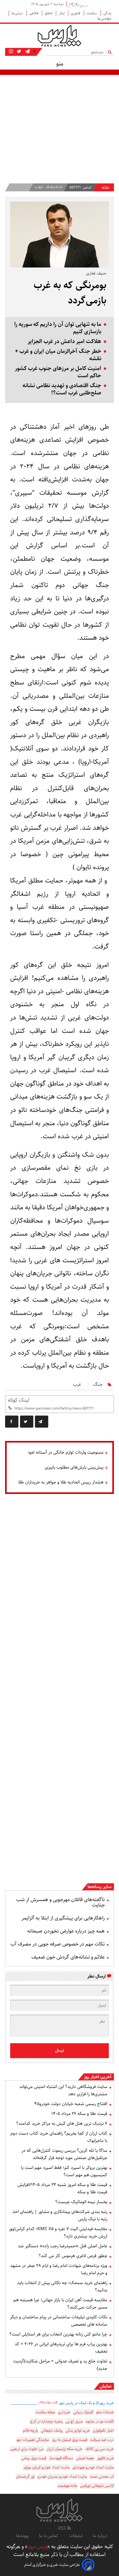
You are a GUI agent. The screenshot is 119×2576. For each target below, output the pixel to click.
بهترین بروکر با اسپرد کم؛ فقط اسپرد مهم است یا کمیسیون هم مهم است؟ (64, 2171)
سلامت (92, 13)
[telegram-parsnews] (27, 51)
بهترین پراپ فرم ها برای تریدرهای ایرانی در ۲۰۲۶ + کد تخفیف (61, 2348)
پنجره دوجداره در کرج (46, 2421)
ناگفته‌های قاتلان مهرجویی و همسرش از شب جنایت (60, 1902)
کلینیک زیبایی (83, 2412)
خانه (106, 188)
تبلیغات (76, 2536)
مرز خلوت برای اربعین (27, 2449)
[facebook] (12, 1422)
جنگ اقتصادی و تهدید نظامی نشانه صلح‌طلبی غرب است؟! (62, 389)
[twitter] (27, 1422)
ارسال (60, 2051)
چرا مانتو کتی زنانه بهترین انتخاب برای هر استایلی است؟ (58, 2334)
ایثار (62, 13)
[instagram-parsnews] (11, 51)
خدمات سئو (105, 2412)
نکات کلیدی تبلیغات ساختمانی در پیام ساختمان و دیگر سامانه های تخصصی (59, 2321)
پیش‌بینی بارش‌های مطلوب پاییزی (74, 1467)
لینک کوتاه (19, 1400)
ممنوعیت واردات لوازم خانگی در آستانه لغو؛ (66, 1452)
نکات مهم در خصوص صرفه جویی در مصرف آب (58, 1944)
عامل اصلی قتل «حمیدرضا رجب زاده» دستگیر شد (63, 2246)
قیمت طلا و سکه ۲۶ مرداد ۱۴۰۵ (79, 2114)
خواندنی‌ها (104, 19)
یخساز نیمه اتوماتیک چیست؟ (81, 2202)
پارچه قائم (30, 2431)
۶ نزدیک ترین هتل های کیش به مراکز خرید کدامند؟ (62, 2124)
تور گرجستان (25, 2477)
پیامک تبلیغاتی (52, 2431)
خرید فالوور (105, 2458)
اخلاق (49, 13)
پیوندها (23, 2536)
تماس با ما (49, 2536)
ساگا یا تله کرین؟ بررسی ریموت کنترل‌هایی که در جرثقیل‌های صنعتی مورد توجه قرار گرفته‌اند (64, 2154)
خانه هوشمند (67, 2486)
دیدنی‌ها (18, 13)
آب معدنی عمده (102, 2477)
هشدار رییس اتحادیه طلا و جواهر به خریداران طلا (61, 1482)
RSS (63, 2528)
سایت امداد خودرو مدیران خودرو (62, 2477)
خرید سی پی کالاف (99, 2449)
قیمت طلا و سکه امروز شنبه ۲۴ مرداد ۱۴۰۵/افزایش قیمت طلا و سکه (62, 2188)
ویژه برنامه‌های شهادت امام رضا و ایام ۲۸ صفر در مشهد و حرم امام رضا (59, 2269)
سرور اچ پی (74, 2421)
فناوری (76, 13)
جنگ (98, 1384)
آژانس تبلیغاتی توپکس (97, 2486)
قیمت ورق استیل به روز (69, 2440)
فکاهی (34, 13)
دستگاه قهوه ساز (61, 2458)
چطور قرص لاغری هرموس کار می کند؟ (73, 2256)
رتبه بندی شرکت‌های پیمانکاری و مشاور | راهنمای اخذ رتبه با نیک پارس (60, 2215)
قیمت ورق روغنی (34, 2458)
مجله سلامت (45, 2412)
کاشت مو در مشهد (100, 2421)
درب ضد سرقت (102, 2440)
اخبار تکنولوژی (103, 2431)
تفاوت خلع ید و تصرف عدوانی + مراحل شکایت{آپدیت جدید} (60, 2365)
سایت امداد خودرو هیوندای (93, 2467)
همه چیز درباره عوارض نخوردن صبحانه (66, 1931)
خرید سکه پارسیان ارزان (64, 2449)
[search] (111, 52)
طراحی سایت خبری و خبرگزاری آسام (52, 2565)
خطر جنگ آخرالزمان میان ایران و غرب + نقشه (58, 355)
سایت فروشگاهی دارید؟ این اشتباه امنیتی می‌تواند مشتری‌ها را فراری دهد (63, 2090)
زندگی (107, 13)
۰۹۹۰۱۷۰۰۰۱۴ (48, 2403)
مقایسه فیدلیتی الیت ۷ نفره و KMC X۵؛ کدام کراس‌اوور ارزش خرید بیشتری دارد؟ (58, 2233)
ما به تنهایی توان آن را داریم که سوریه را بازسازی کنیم (58, 328)
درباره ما (100, 2536)
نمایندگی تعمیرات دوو (33, 2440)
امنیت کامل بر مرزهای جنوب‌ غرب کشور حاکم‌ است (58, 372)
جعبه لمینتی (85, 2458)
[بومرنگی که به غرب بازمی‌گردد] (42, 1422)
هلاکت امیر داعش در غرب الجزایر (64, 342)
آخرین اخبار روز (98, 2077)
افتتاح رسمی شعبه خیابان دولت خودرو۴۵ (71, 2104)
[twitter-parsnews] (18, 51)
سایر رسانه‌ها (99, 1887)
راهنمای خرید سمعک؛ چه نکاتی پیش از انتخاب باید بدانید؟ (62, 2286)
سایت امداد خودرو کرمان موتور (46, 2467)
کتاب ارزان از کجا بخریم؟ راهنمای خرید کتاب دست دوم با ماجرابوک (59, 2137)
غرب (77, 1384)
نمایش (106, 2386)
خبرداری (64, 2412)
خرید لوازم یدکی (78, 2431)
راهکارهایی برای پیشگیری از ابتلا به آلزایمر (63, 1918)
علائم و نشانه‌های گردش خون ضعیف (68, 1957)
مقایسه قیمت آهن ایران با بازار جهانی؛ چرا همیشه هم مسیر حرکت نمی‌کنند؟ (60, 2304)
